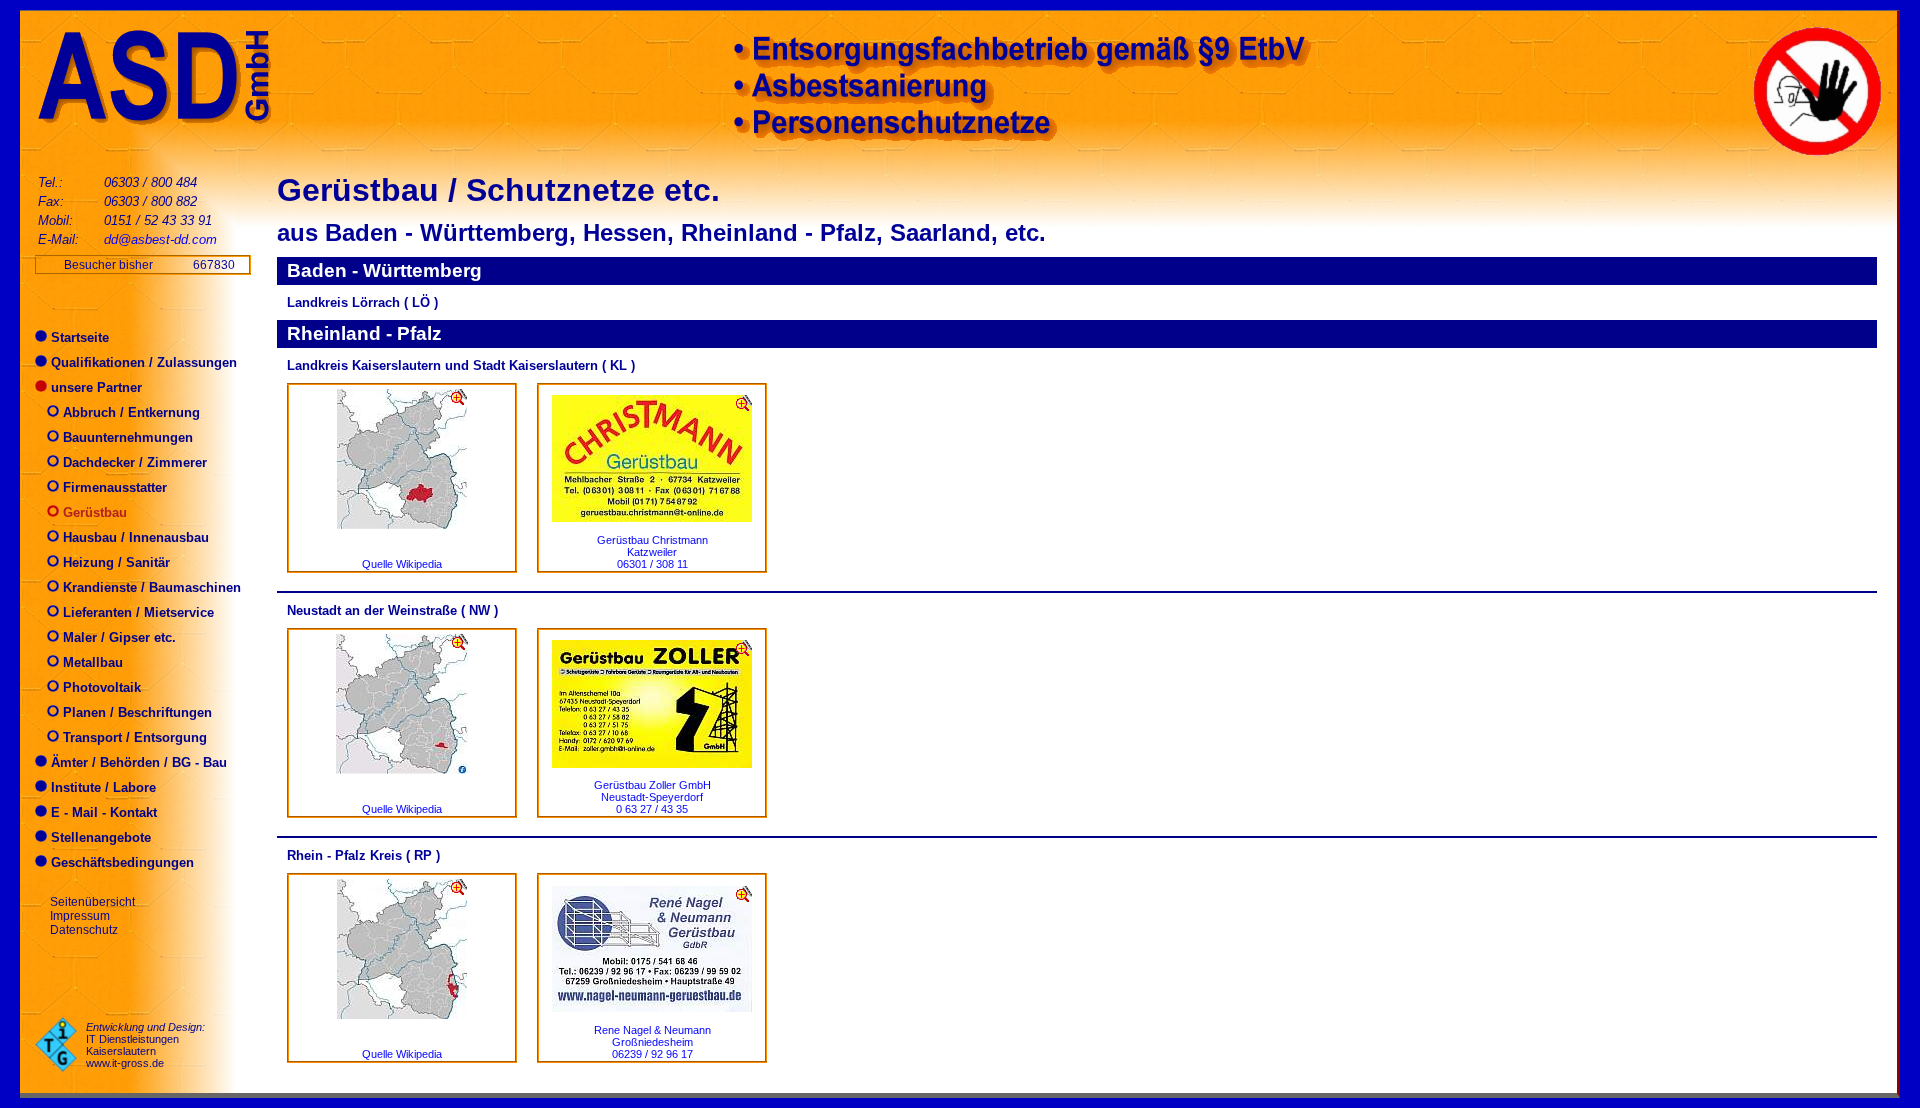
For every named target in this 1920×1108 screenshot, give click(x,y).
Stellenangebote (99, 837)
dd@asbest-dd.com (160, 239)
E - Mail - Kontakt (102, 812)
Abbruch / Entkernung (129, 412)
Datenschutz (84, 930)
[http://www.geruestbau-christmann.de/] (652, 516)
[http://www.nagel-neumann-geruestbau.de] (652, 1006)
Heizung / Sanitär (114, 562)
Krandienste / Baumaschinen (150, 587)
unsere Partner (94, 387)
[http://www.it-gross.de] (56, 1068)
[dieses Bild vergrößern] (459, 397)
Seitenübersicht (92, 902)
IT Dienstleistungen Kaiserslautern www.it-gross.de (132, 1051)
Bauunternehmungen (126, 437)
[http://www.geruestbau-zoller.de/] (652, 762)
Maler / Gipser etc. (117, 637)
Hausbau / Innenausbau (134, 537)
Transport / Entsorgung (133, 737)
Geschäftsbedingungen (120, 862)
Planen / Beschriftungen (135, 712)
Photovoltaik (100, 687)
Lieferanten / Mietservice (136, 612)
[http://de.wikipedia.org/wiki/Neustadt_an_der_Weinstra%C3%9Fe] (402, 768)
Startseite (78, 337)
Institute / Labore (101, 787)
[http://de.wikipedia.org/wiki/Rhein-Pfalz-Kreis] (402, 1013)
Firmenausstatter (113, 487)
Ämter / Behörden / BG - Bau (137, 762)
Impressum (80, 916)
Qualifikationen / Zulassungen (142, 362)
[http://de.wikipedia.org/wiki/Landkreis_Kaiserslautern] (402, 523)
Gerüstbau (93, 512)
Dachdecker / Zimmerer (133, 462)
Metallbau (91, 662)
